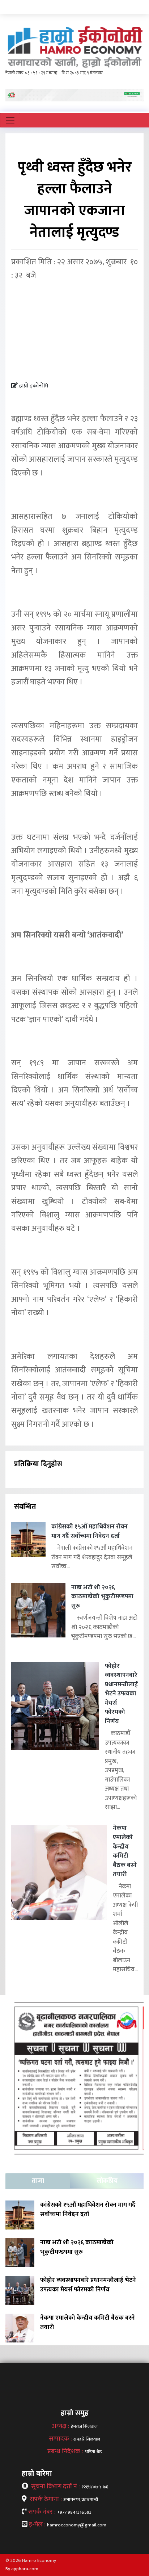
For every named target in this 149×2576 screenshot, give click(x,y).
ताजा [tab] (38, 2181)
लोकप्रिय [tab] (107, 2181)
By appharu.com (22, 2569)
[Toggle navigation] (10, 120)
